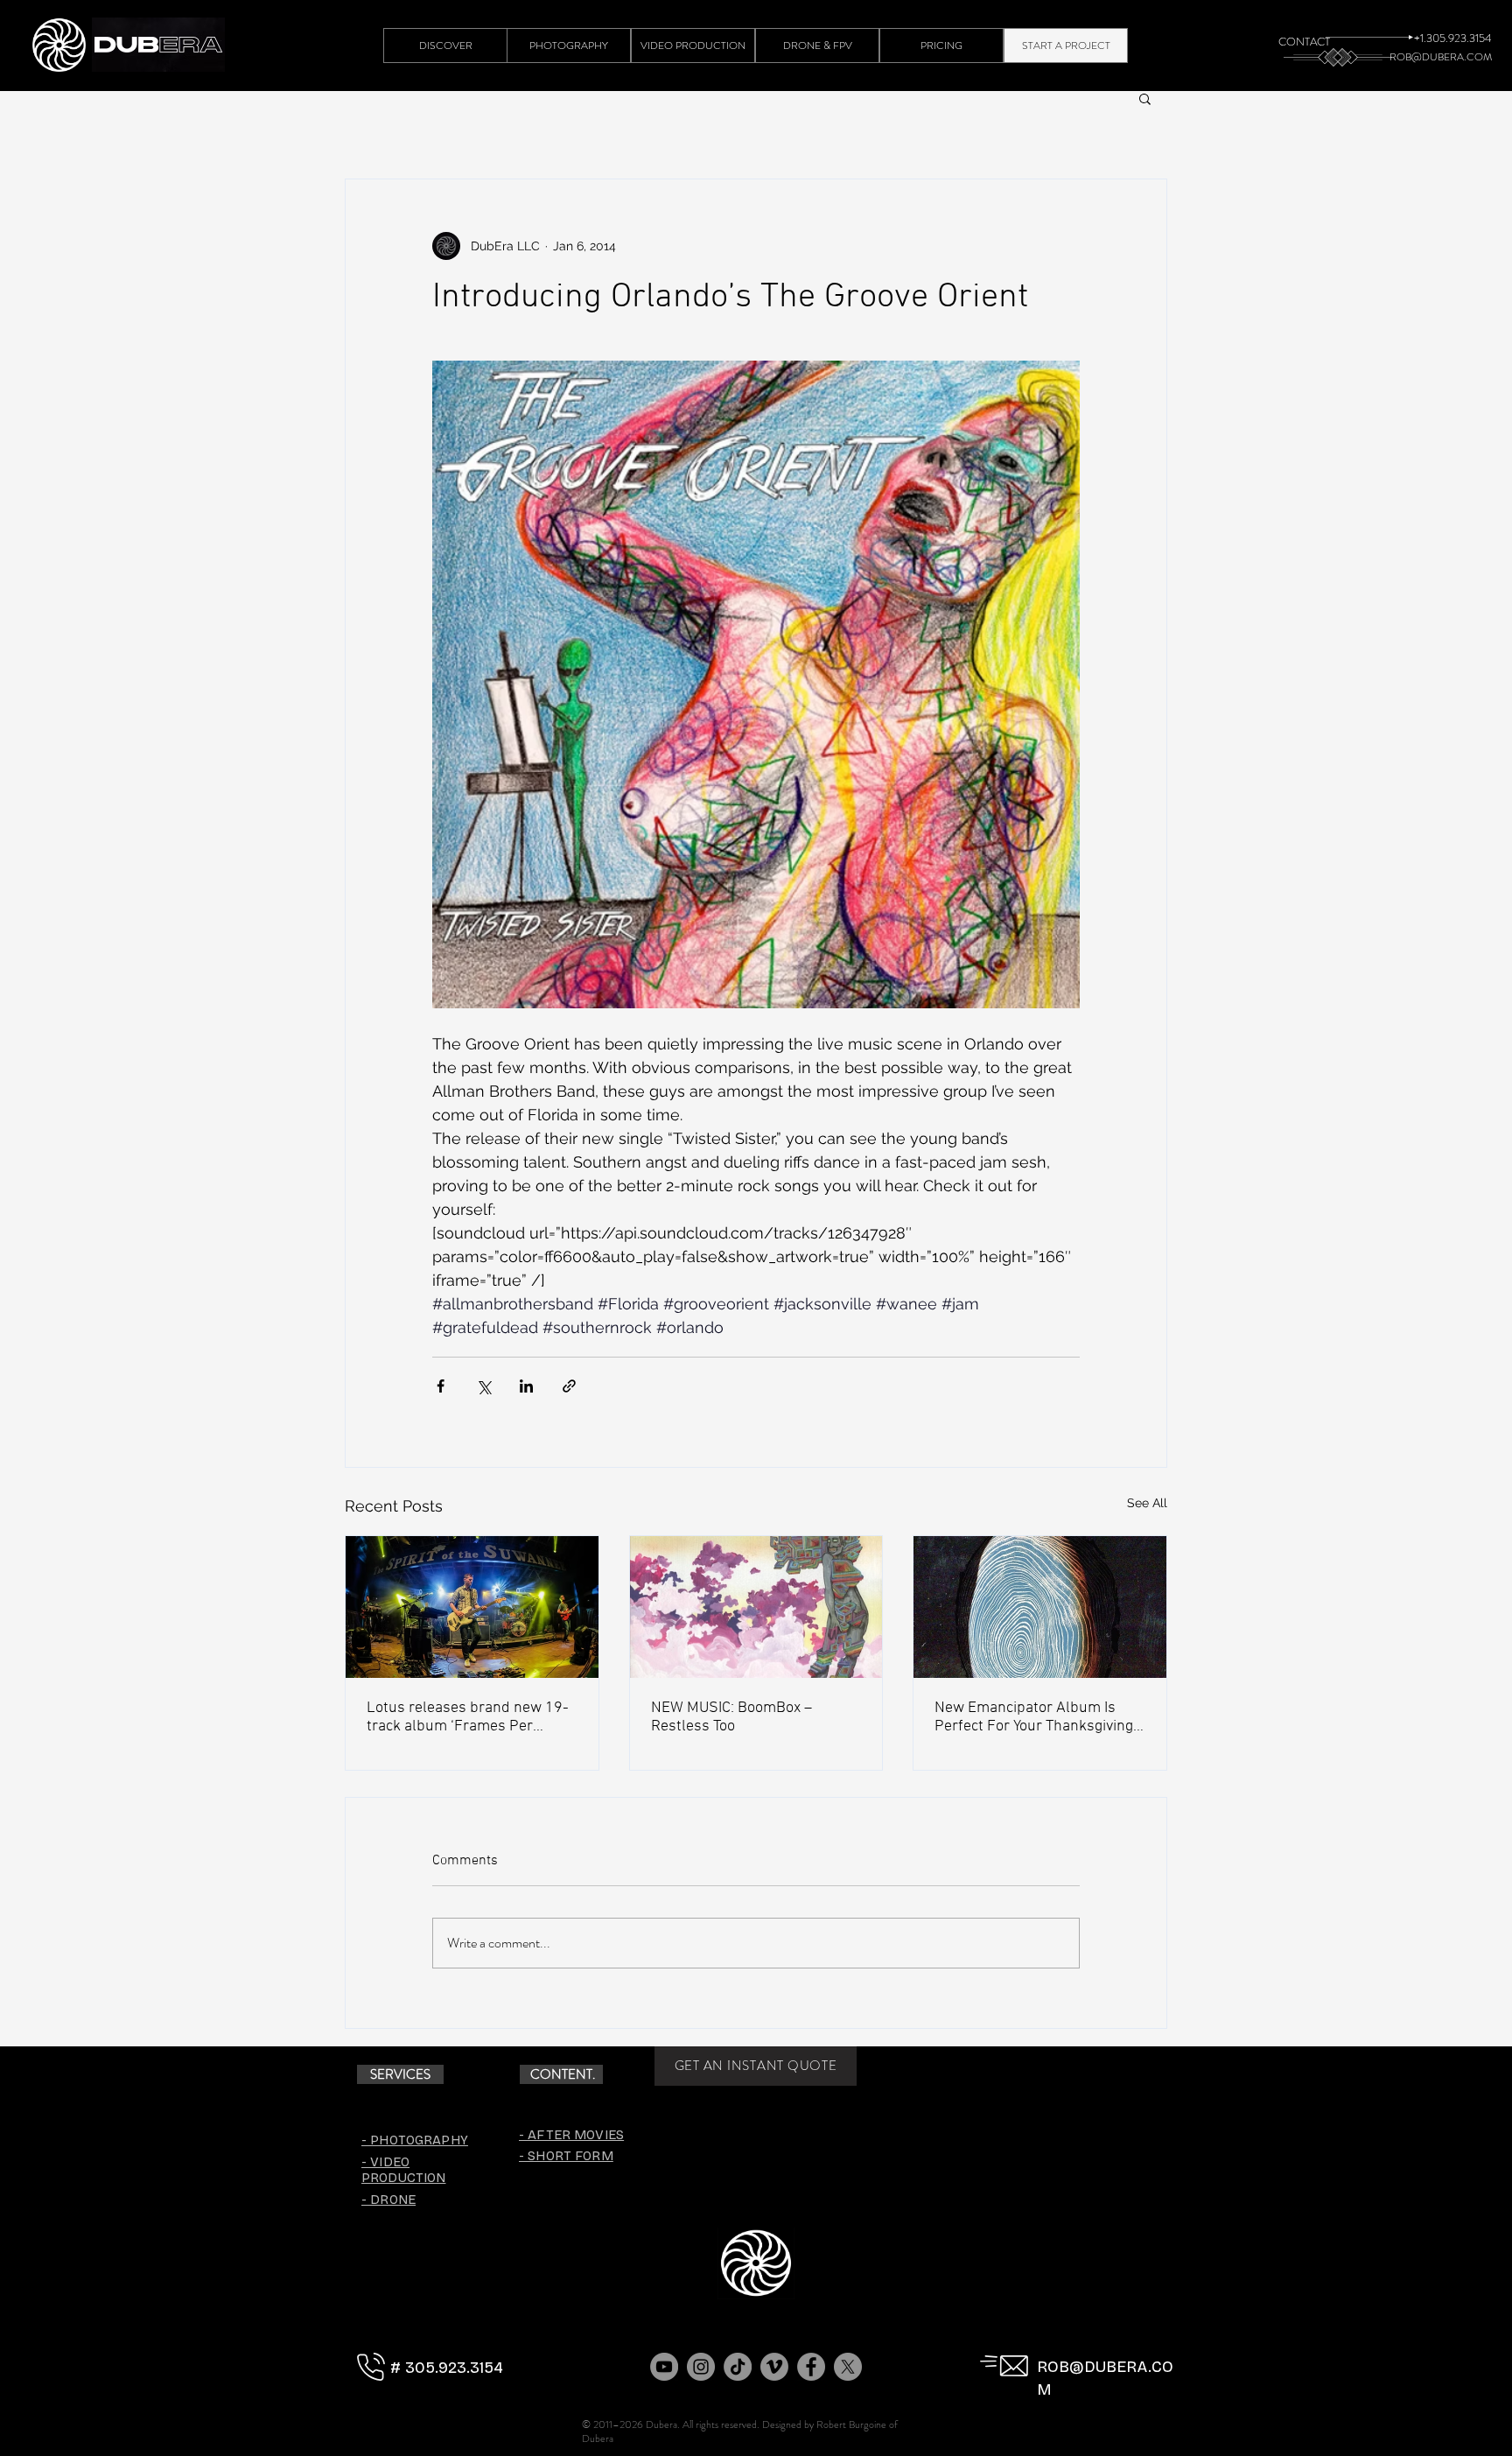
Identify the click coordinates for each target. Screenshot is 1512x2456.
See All (1147, 1503)
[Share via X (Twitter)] (483, 1386)
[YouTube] (664, 2367)
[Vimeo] (774, 2367)
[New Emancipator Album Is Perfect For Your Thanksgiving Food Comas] (1040, 1607)
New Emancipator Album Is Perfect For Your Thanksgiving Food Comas (1034, 1717)
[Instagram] (701, 2367)
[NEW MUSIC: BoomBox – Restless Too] (756, 1607)
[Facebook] (811, 2367)
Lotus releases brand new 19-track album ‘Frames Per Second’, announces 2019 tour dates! (468, 1717)
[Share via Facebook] (441, 1386)
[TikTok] (738, 2367)
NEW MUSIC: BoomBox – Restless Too (731, 1717)
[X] (848, 2367)
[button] (1145, 98)
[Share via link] (569, 1386)
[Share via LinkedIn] (526, 1386)
